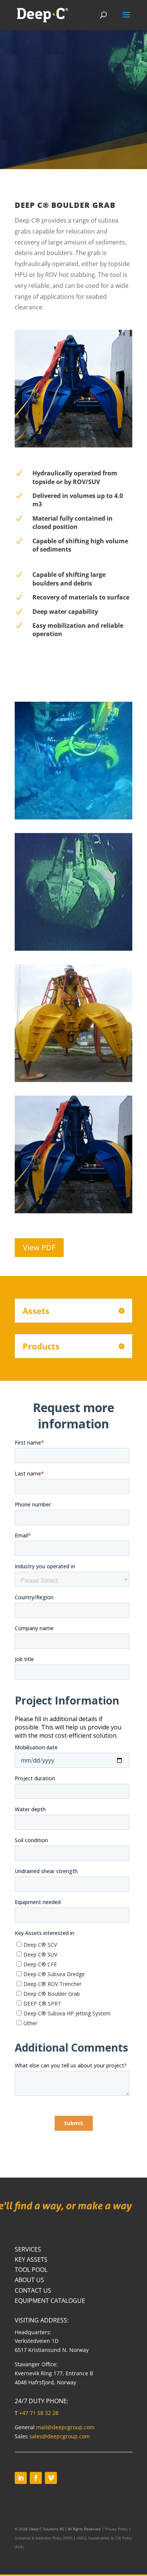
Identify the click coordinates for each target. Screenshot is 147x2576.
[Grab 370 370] (73, 1082)
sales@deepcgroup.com (60, 2436)
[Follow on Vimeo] (51, 2478)
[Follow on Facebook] (36, 2478)
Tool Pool (31, 2270)
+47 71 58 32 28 (39, 2413)
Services (28, 2249)
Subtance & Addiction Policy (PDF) (44, 2538)
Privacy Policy (116, 2529)
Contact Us (33, 2290)
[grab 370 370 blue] (73, 1213)
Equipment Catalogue (50, 2301)
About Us (29, 2280)
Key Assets (31, 2259)
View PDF (39, 1247)
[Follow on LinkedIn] (21, 2478)
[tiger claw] (73, 819)
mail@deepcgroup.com (65, 2427)
